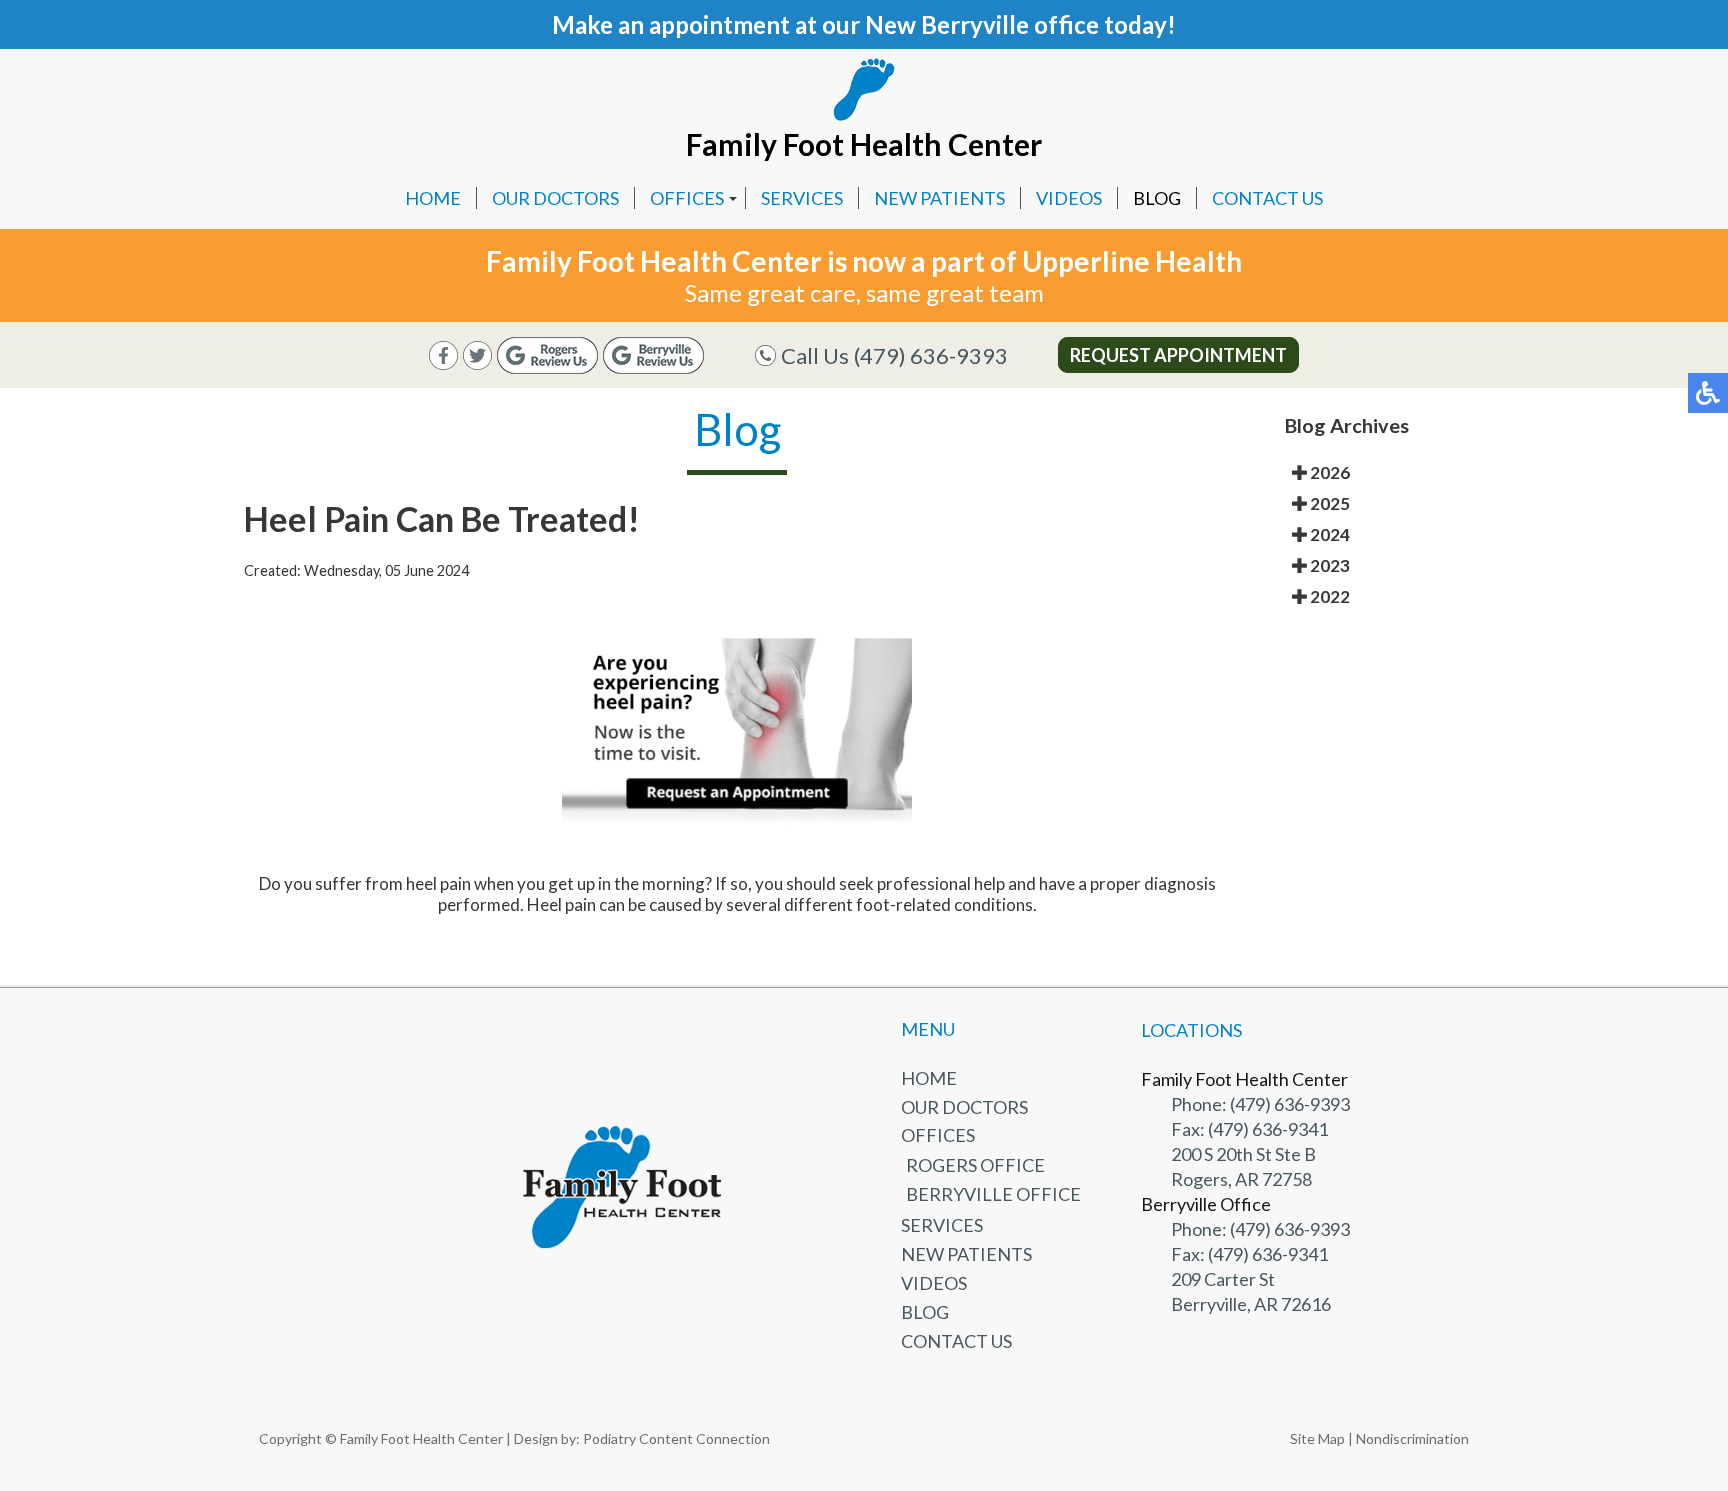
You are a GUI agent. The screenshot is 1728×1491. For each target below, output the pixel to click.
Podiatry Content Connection (676, 1438)
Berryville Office (993, 1194)
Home (433, 198)
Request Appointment (1178, 355)
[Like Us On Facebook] (443, 363)
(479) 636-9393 (931, 355)
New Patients (939, 198)
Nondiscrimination (1412, 1438)
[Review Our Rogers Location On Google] (547, 367)
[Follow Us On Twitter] (477, 363)
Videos (1069, 198)
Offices (687, 198)
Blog (1157, 198)
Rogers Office (975, 1165)
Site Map (1317, 1438)
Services (802, 198)
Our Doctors (555, 198)
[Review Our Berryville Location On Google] (653, 367)
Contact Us (1267, 198)
